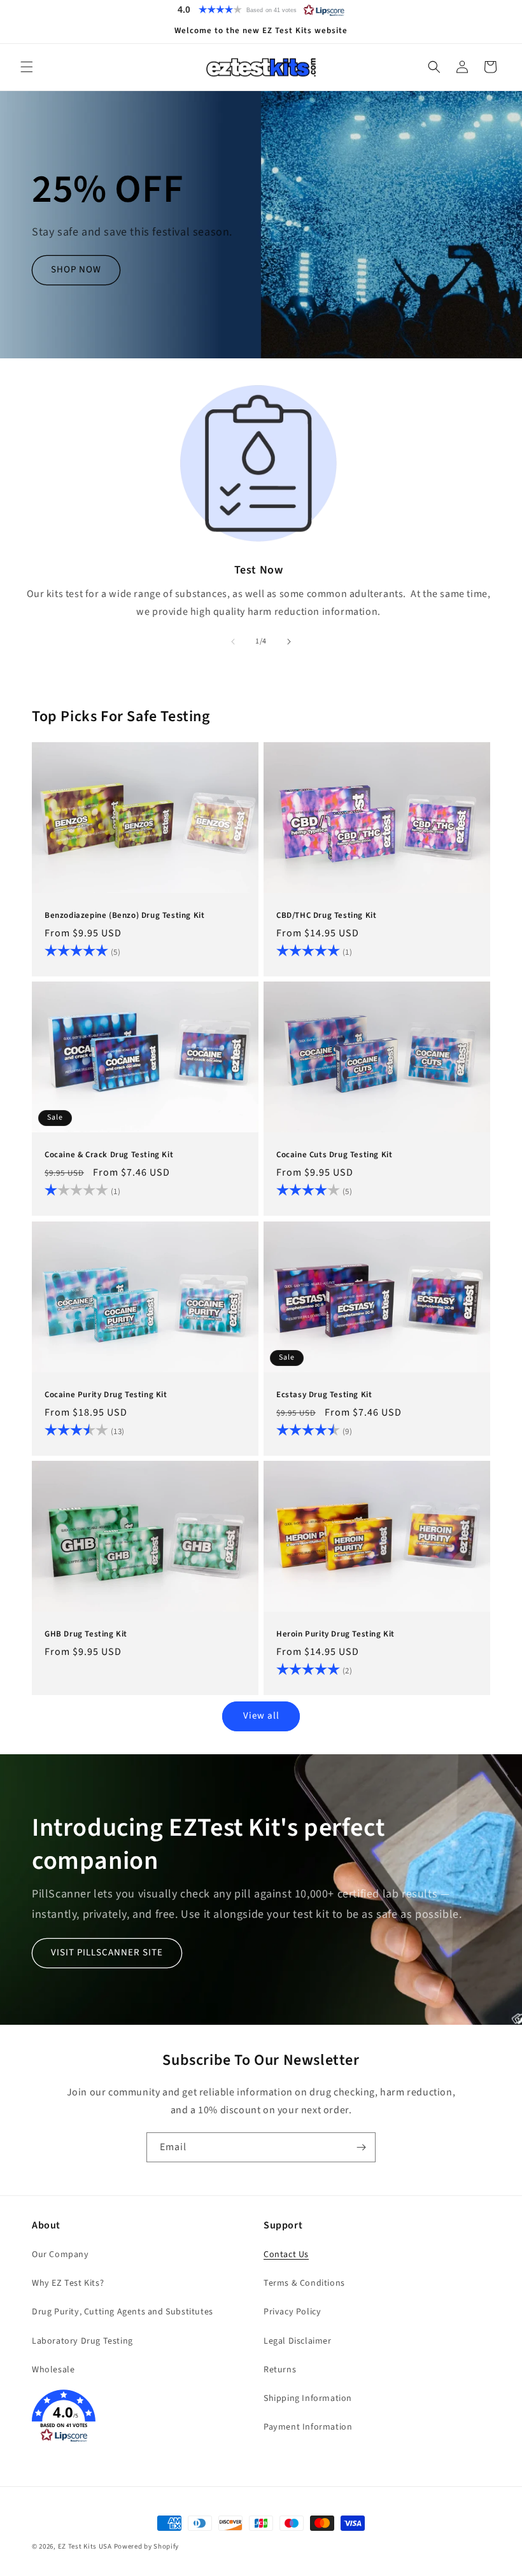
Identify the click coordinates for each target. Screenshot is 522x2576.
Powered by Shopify (147, 2546)
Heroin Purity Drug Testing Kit (335, 1634)
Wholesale (53, 2370)
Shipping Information (308, 2398)
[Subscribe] (361, 2147)
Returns (280, 2370)
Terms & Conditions (304, 2283)
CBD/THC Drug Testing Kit (326, 916)
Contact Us (286, 2255)
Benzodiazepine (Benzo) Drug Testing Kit (124, 916)
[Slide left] (233, 642)
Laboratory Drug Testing (82, 2341)
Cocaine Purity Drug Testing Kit (106, 1395)
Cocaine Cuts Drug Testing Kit (334, 1156)
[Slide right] (289, 642)
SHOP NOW (76, 270)
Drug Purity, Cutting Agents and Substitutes (123, 2312)
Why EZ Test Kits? (68, 2283)
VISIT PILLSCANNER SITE (107, 1953)
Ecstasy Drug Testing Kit (324, 1395)
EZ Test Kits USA (85, 2546)
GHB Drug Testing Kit (86, 1634)
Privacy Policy (292, 2312)
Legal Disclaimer (298, 2341)
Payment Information (308, 2427)
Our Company (60, 2255)
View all (261, 1716)
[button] (261, 10)
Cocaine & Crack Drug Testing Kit (109, 1156)
